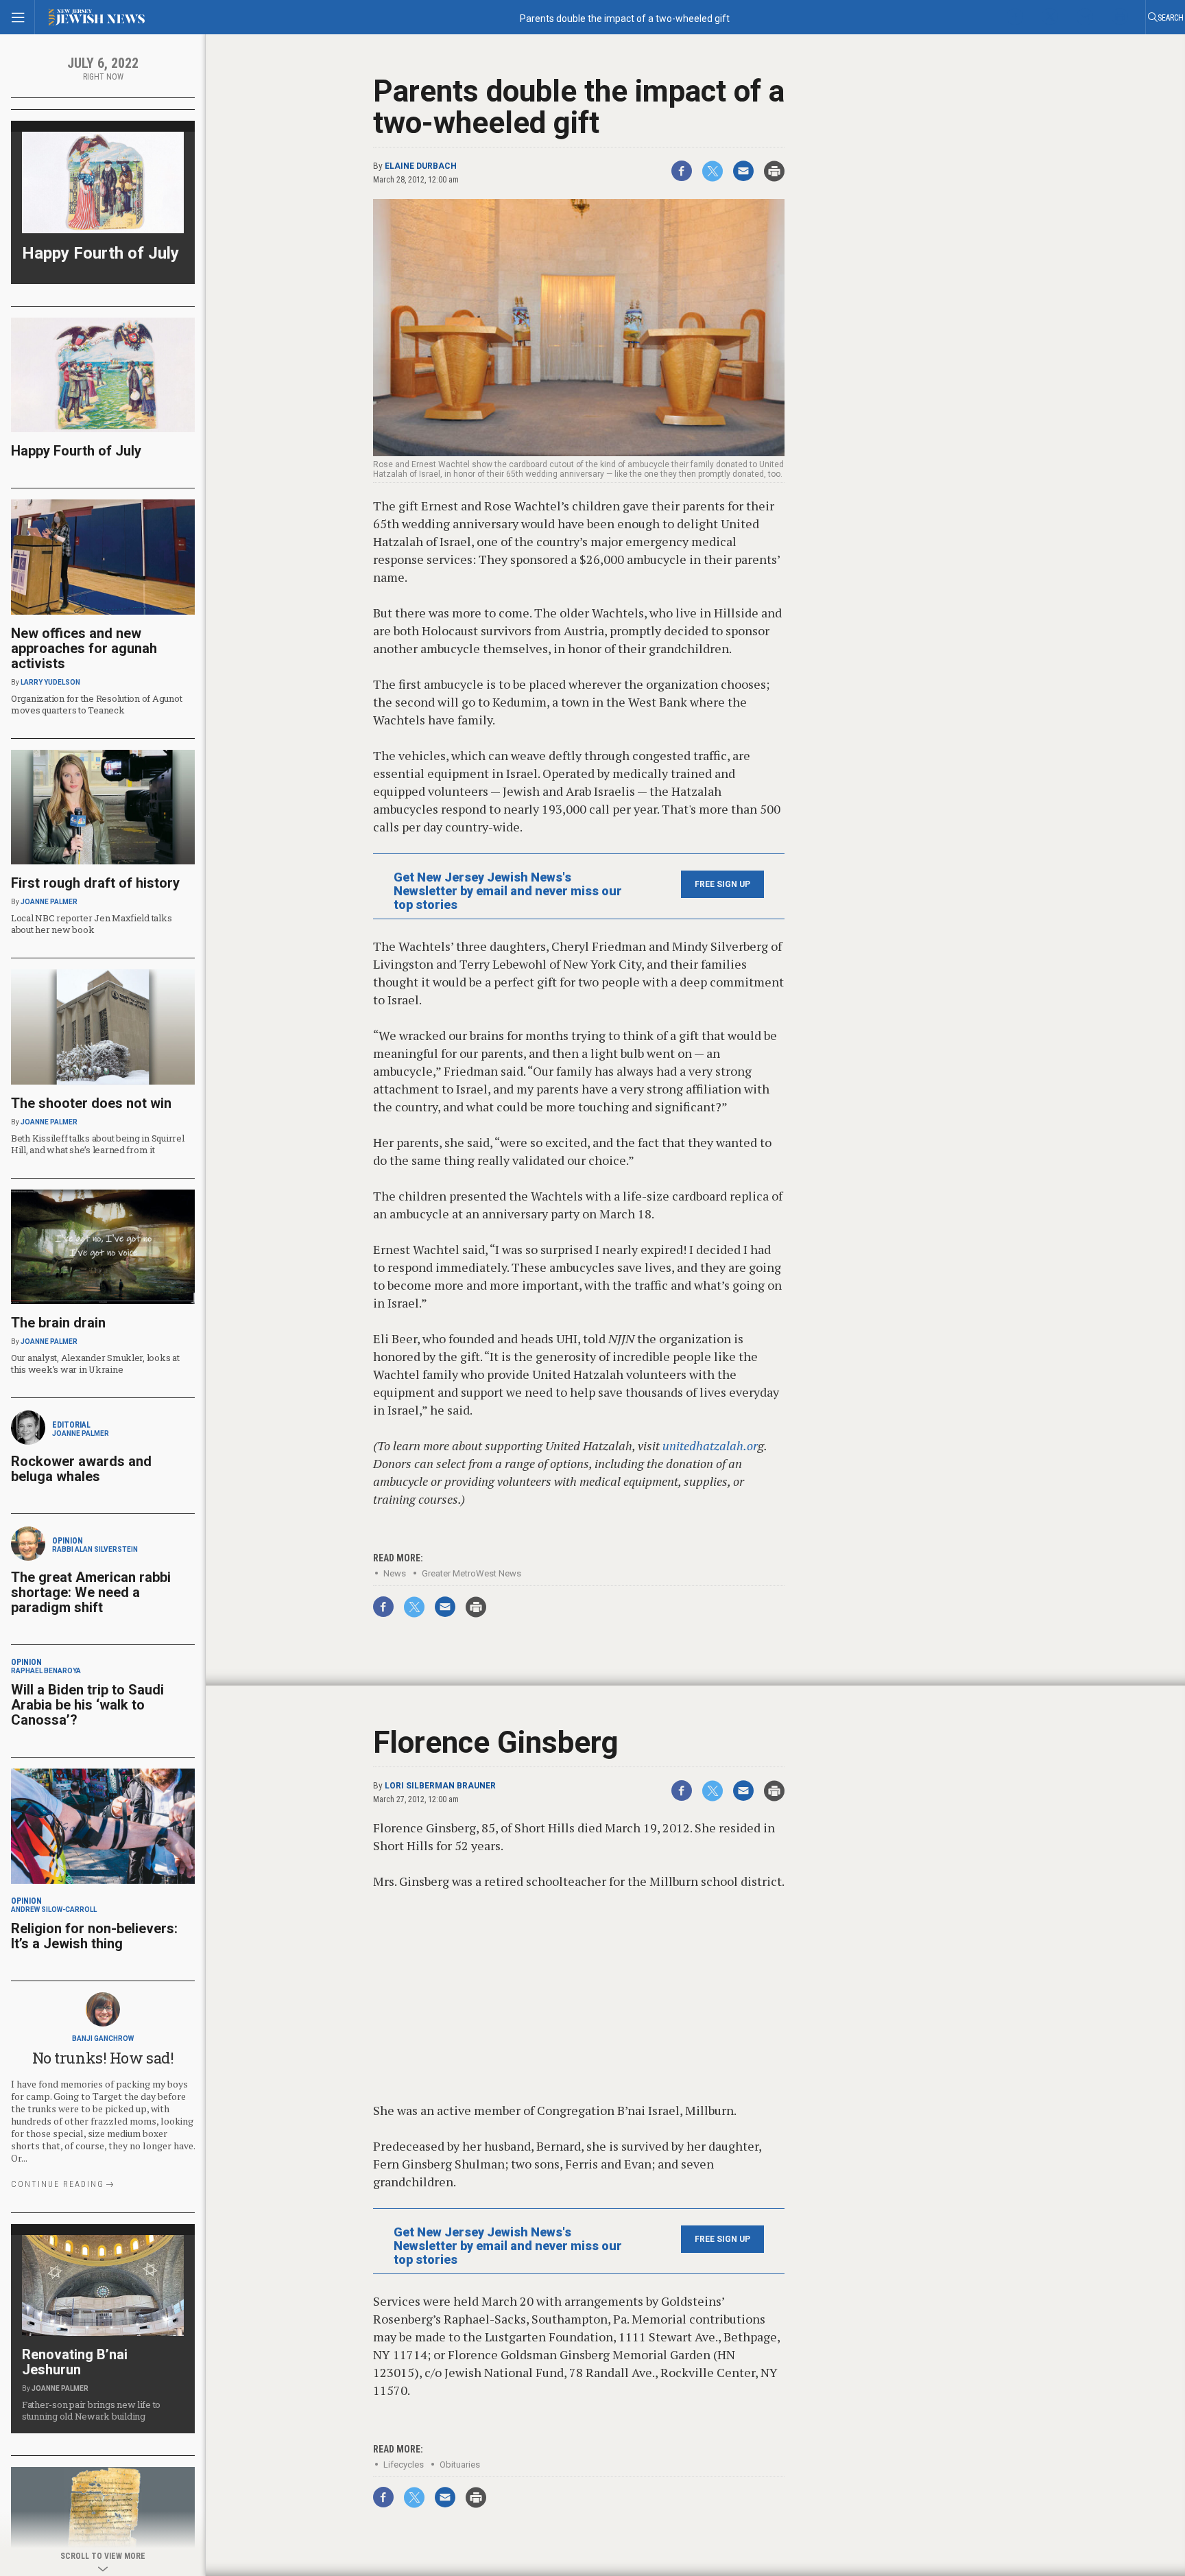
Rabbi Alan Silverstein (95, 1549)
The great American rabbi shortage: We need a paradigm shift (91, 1592)
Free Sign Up (722, 884)
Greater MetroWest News (471, 1573)
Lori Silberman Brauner (440, 1786)
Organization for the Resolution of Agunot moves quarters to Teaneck (96, 704)
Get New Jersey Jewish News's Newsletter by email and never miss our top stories (508, 891)
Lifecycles (404, 2465)
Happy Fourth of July (100, 253)
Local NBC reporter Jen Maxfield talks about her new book (91, 924)
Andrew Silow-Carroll (54, 1910)
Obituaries (460, 2465)
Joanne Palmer (49, 902)
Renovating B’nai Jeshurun (75, 2362)
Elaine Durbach (421, 166)
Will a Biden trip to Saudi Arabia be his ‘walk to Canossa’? (87, 1705)
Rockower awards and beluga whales (81, 1469)
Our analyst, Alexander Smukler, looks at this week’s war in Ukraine (95, 1363)
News (395, 1573)
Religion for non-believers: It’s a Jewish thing (94, 1936)
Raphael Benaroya (46, 1671)
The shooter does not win (91, 1103)
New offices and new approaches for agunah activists (84, 648)
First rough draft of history (95, 883)
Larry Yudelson (50, 682)
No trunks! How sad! (103, 2058)
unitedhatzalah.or (710, 1445)
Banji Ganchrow (103, 2039)
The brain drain (58, 1323)
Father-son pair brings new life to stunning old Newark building (91, 2410)
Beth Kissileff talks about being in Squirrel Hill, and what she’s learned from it (98, 1144)
